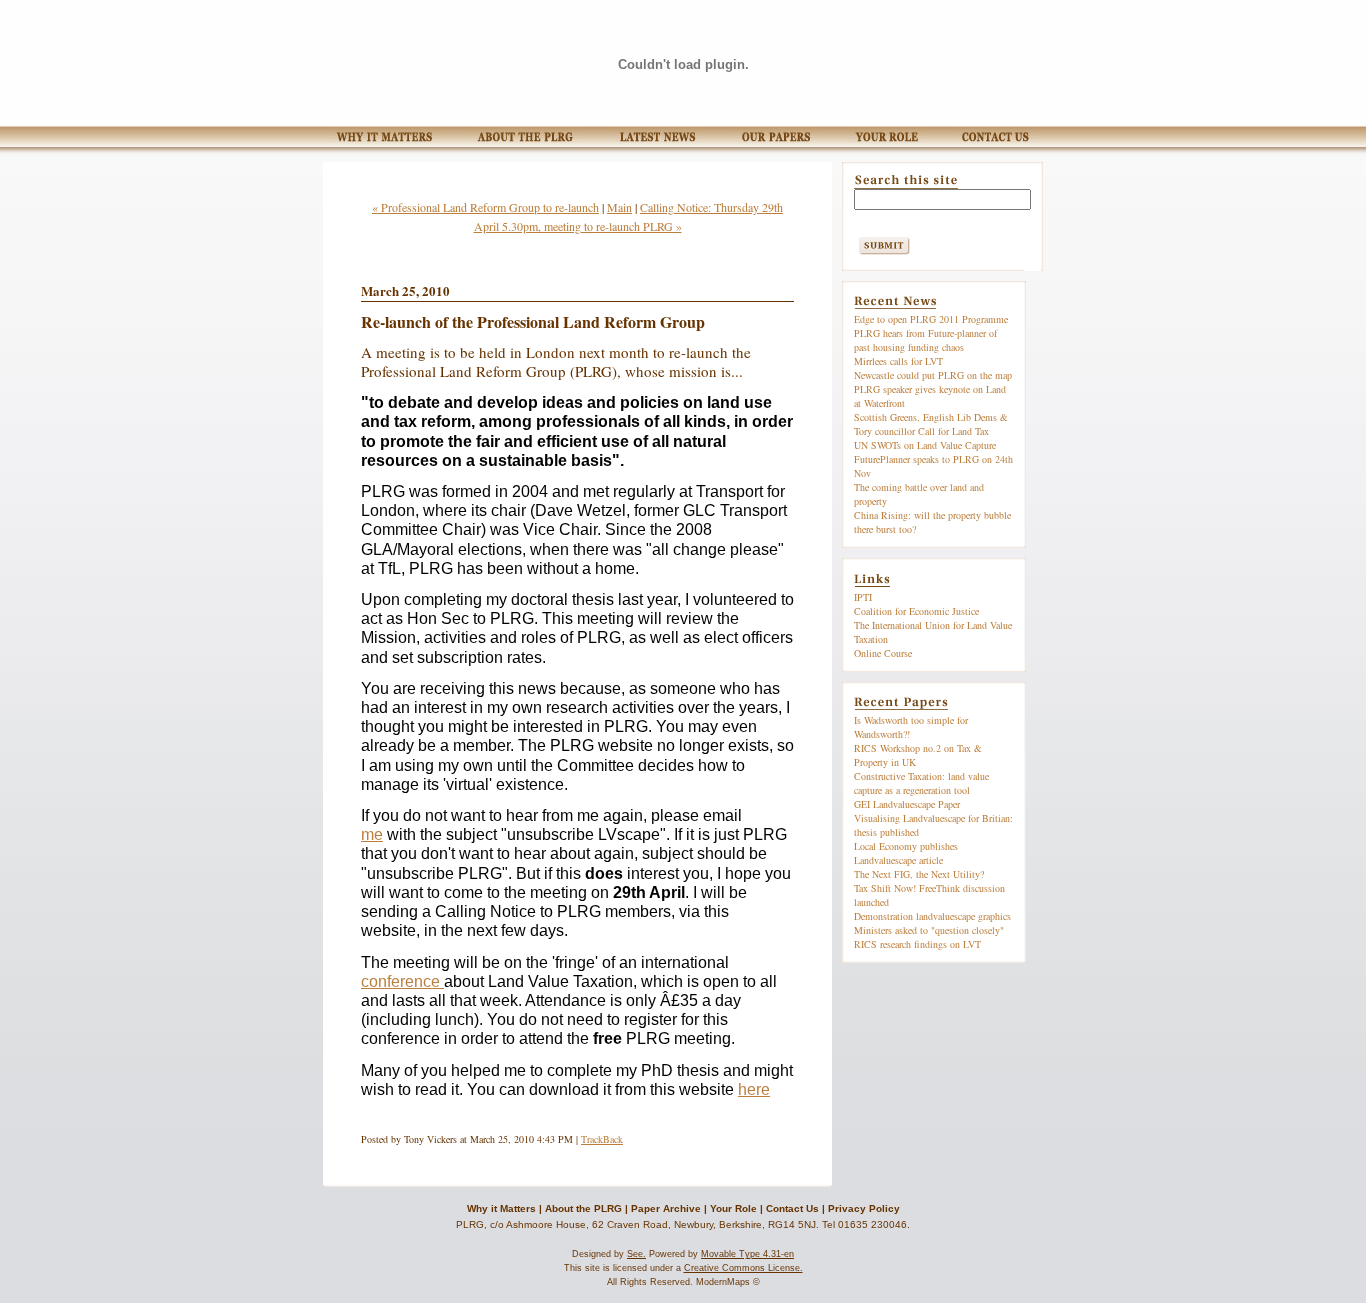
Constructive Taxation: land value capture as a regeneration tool (921, 783)
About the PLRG (583, 1208)
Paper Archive (666, 1208)
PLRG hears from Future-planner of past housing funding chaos (925, 340)
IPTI (863, 597)
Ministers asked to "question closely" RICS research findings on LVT (929, 937)
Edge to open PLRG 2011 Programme (931, 319)
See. (636, 1254)
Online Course (883, 653)
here (754, 1089)
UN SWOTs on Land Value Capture (925, 445)
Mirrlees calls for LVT (898, 361)
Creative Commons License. (743, 1268)
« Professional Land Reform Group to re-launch (485, 207)
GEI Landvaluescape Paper (907, 804)
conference (402, 981)
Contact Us (792, 1208)
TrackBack (602, 1139)
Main (619, 207)
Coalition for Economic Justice (916, 611)
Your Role (733, 1208)
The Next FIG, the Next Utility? (919, 874)
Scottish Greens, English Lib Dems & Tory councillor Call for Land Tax (931, 424)
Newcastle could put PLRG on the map (933, 375)
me (372, 834)
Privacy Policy (864, 1208)
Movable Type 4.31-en (747, 1254)
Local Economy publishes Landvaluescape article (906, 853)
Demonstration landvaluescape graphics (932, 916)
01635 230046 (872, 1224)
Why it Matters (501, 1208)
